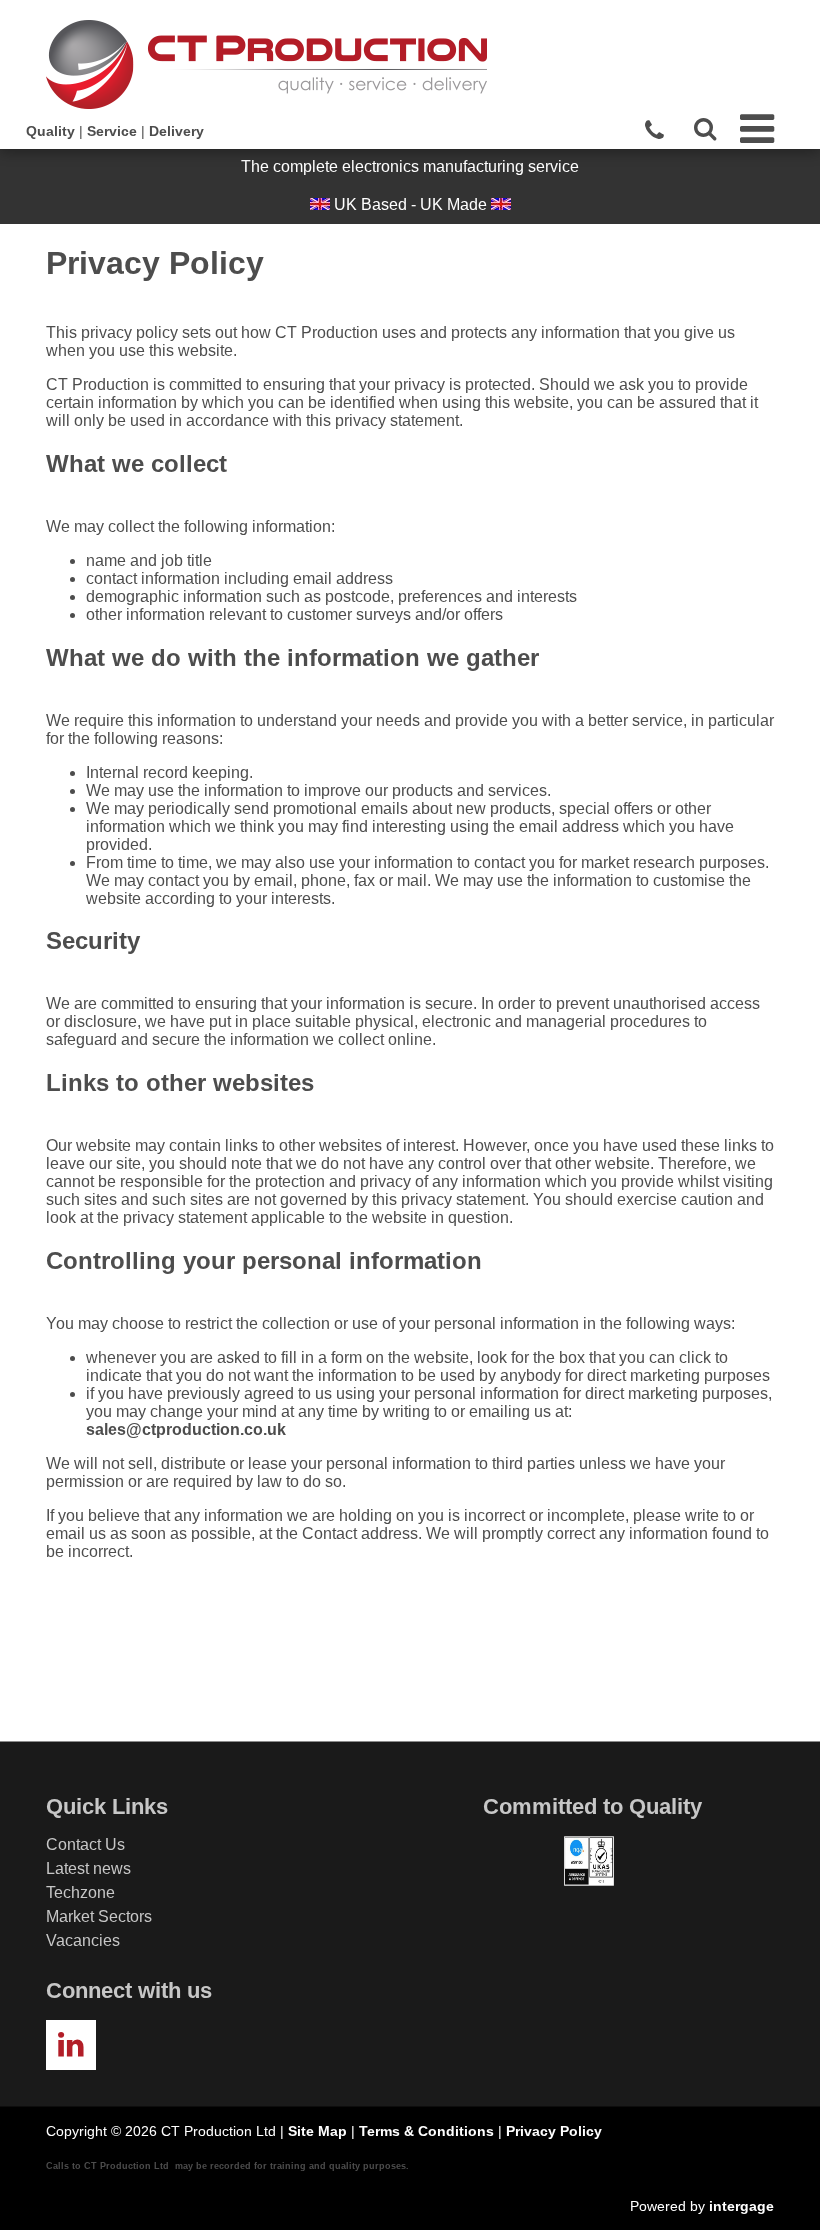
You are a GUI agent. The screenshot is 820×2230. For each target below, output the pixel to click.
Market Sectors (99, 1916)
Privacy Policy (554, 2131)
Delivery (176, 131)
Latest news (88, 1868)
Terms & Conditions (426, 2131)
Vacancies (83, 1940)
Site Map (317, 2131)
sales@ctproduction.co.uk (186, 1429)
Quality (50, 131)
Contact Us (85, 1844)
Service (112, 131)
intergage (741, 2206)
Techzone (80, 1892)
